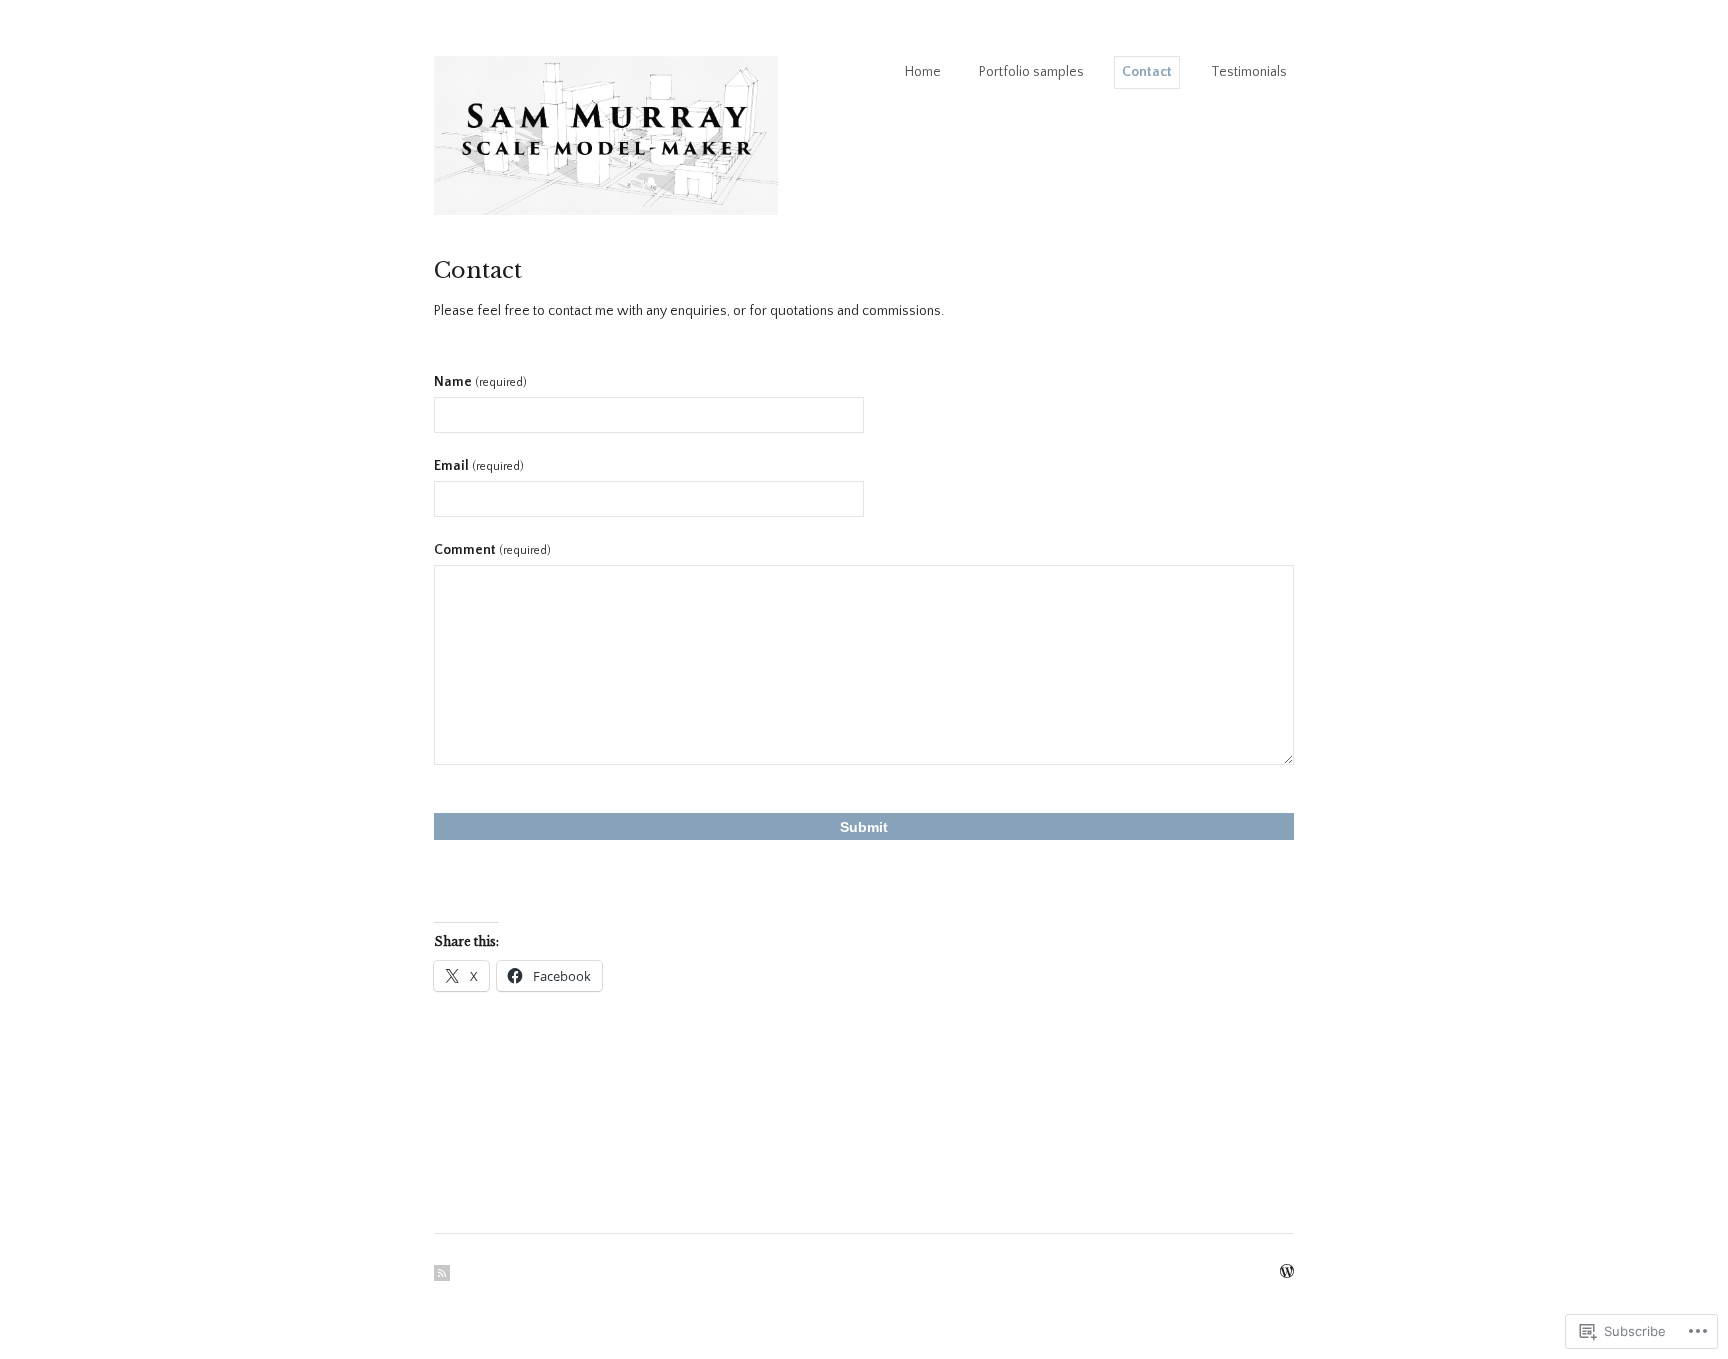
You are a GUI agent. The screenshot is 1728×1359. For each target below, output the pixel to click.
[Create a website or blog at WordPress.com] (1287, 1273)
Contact (1147, 72)
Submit (864, 827)
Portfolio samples (1031, 72)
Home (923, 72)
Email (479, 466)
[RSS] (442, 1273)
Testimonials (1249, 72)
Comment (492, 550)
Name (480, 382)
